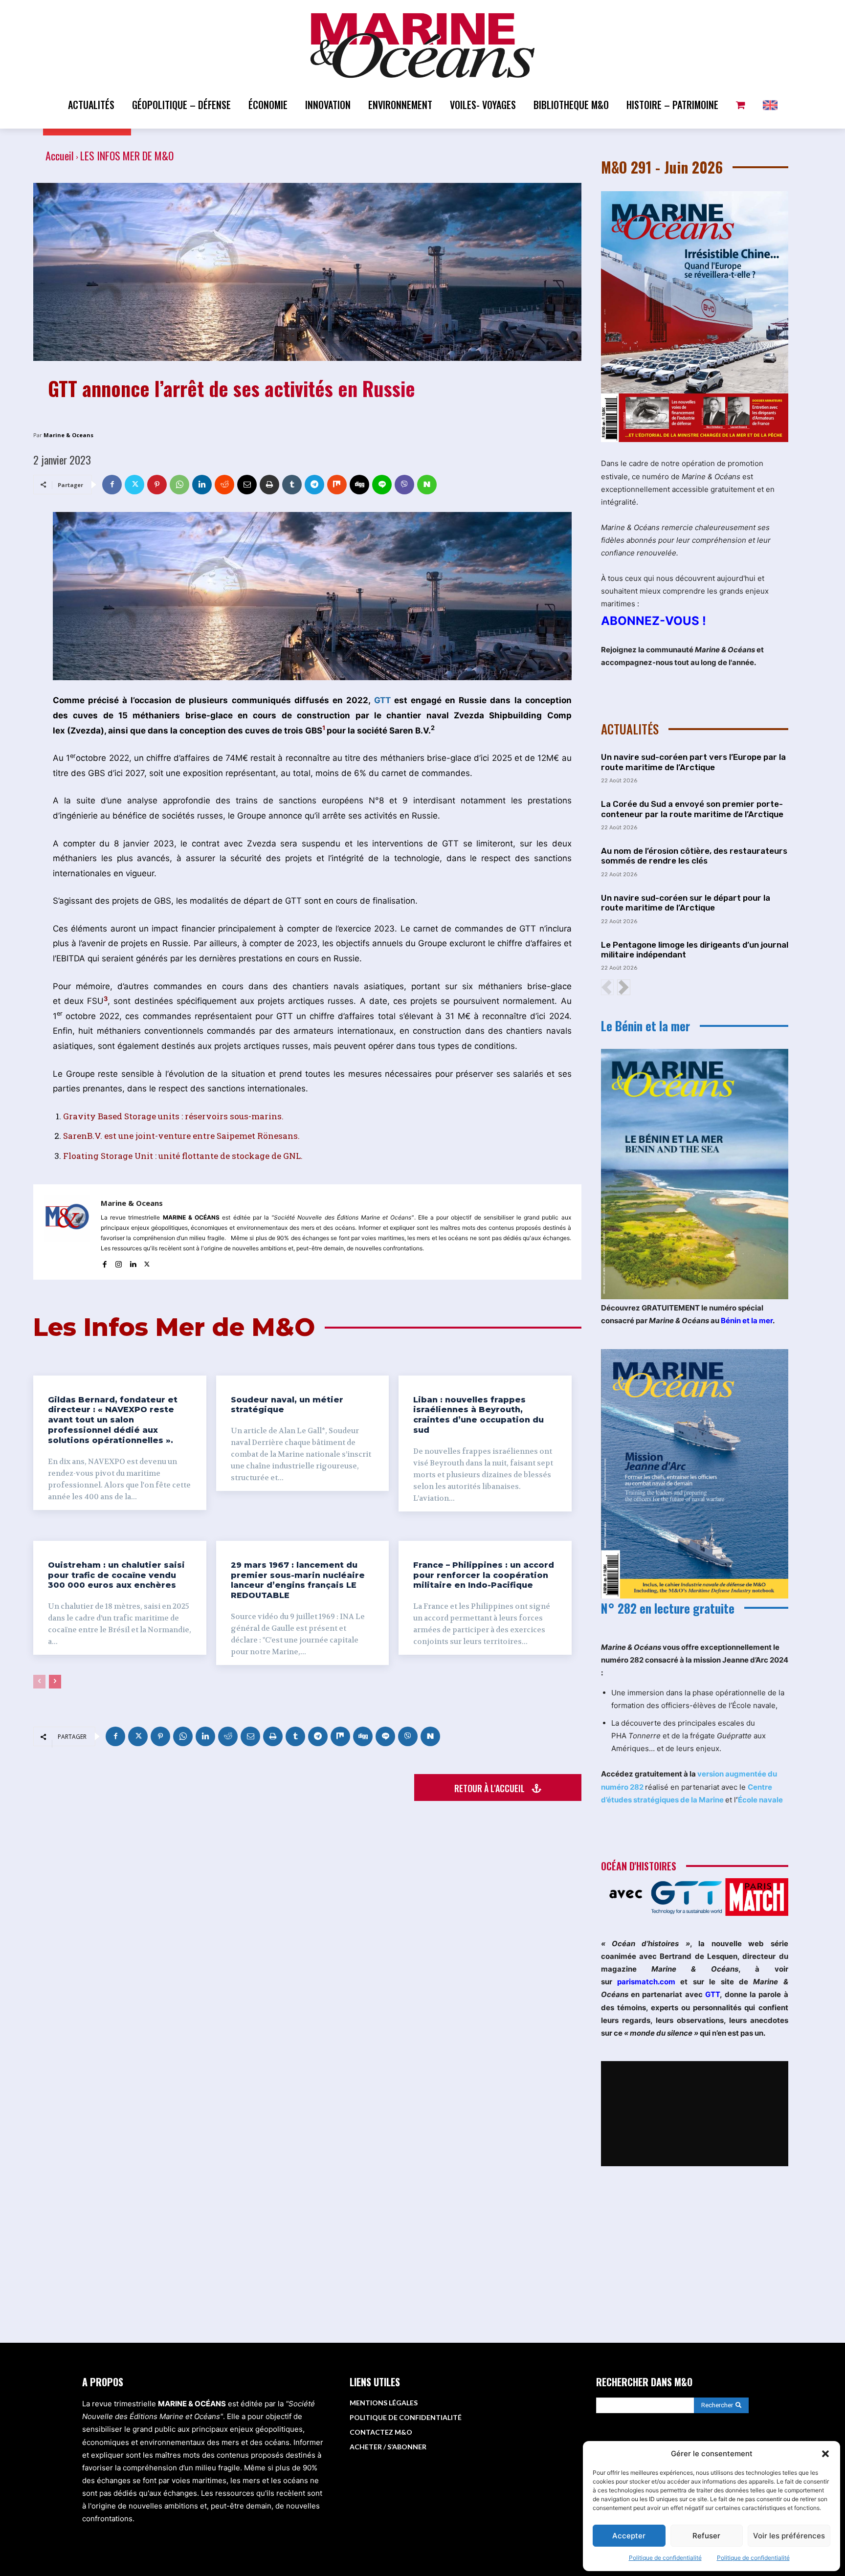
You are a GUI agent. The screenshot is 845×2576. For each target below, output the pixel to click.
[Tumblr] (292, 485)
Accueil (60, 155)
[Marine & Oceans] (67, 1232)
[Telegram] (314, 485)
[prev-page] (39, 1682)
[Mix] (337, 485)
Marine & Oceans (68, 435)
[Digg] (359, 485)
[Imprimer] (269, 485)
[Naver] (427, 485)
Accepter (629, 2536)
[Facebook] (112, 485)
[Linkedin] (202, 485)
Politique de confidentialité (665, 2558)
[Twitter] (134, 485)
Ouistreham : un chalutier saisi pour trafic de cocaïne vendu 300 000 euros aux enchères (116, 1575)
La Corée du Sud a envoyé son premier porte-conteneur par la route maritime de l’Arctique (692, 809)
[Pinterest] (157, 485)
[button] (825, 2454)
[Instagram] (119, 1262)
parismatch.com (646, 1982)
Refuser (706, 2536)
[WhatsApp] (179, 485)
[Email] (247, 485)
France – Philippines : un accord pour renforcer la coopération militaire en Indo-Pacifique (484, 1575)
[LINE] (382, 485)
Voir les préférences (789, 2536)
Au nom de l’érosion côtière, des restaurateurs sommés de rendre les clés (694, 856)
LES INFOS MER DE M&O (127, 155)
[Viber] (404, 485)
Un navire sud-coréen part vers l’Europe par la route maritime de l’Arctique (693, 762)
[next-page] (55, 1682)
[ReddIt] (224, 485)
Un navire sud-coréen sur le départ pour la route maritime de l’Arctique (686, 903)
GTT (382, 700)
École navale (760, 1800)
